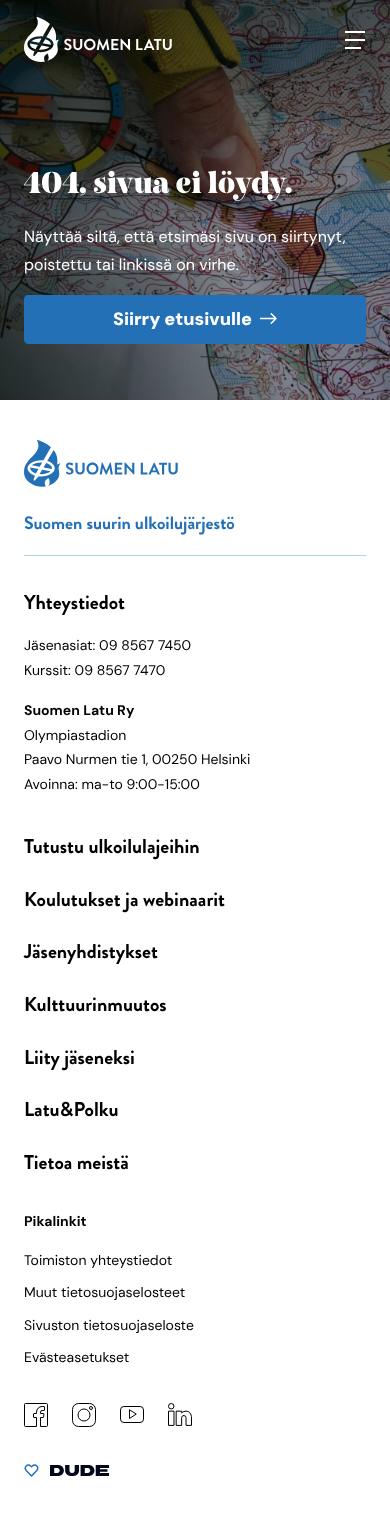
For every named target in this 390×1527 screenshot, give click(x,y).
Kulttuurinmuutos (95, 1004)
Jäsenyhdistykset (91, 951)
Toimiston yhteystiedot (98, 1261)
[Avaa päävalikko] (355, 40)
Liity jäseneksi (79, 1057)
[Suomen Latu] (98, 57)
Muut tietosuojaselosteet (104, 1293)
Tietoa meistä (76, 1162)
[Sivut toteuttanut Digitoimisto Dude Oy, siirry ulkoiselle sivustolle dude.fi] (66, 1475)
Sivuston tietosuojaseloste (109, 1326)
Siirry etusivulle (182, 319)
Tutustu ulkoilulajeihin (112, 846)
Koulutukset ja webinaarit (124, 899)
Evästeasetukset (76, 1358)
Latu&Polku (71, 1109)
